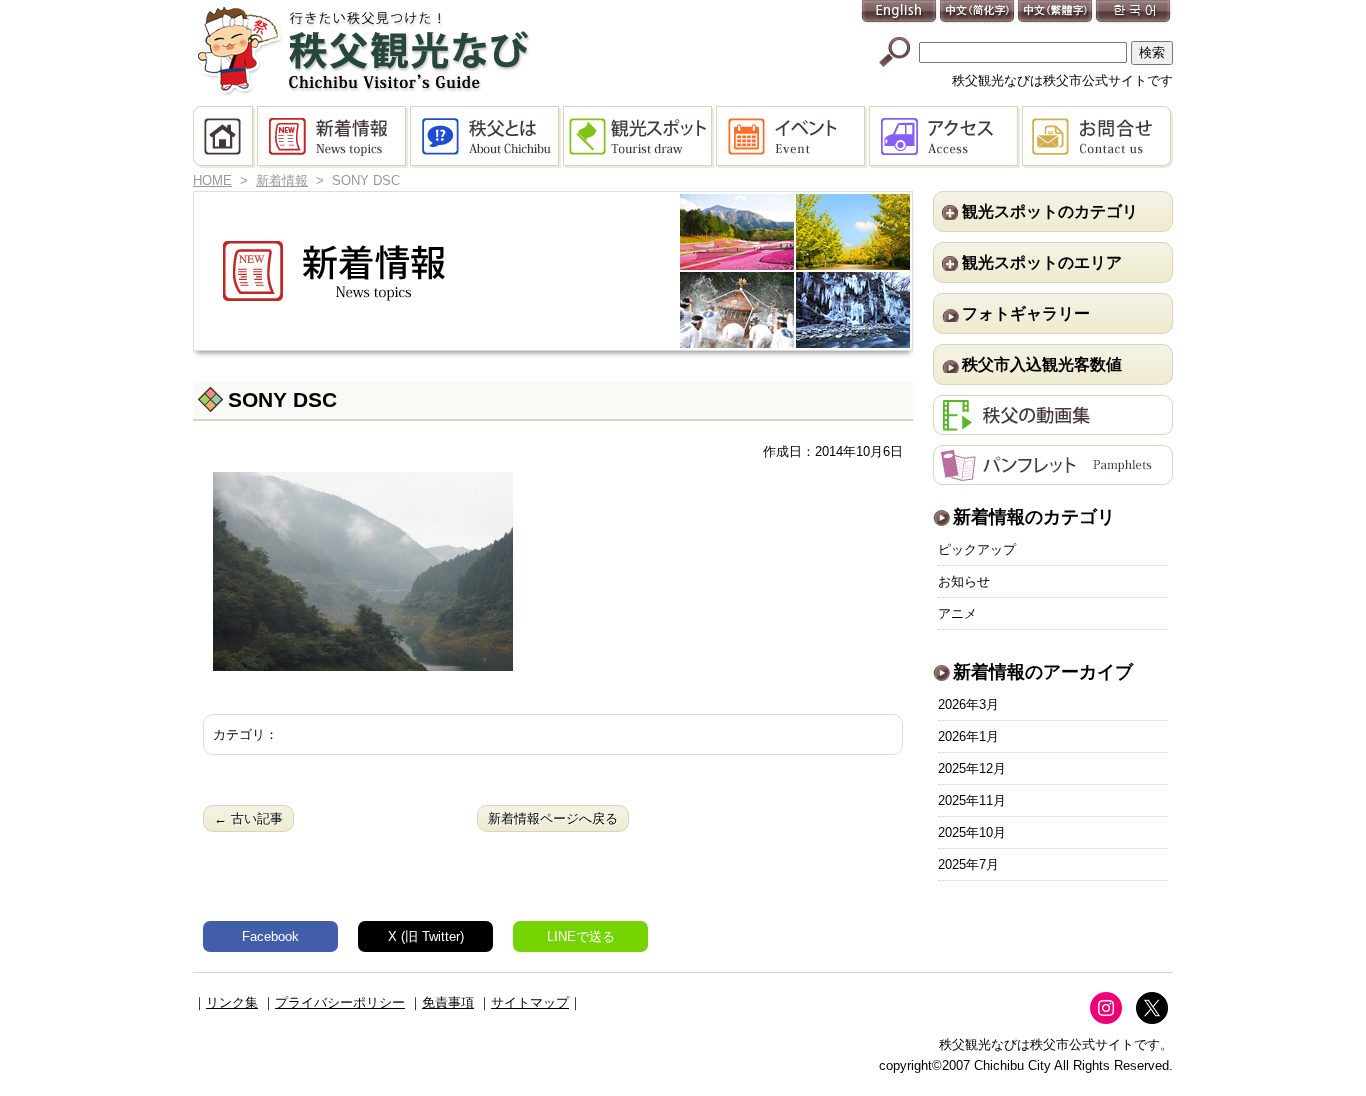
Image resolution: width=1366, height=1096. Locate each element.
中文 (978, 12)
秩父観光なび (363, 51)
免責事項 (448, 1002)
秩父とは (486, 137)
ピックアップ (977, 549)
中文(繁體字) (1056, 12)
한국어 (1134, 12)
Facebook (270, 936)
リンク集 (232, 1002)
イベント (792, 137)
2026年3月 (968, 704)
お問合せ (1097, 137)
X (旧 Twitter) (426, 936)
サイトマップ (530, 1002)
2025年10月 (972, 832)
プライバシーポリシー (340, 1002)
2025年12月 (972, 768)
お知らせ (964, 581)
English (900, 12)
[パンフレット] (1053, 474)
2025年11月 (972, 800)
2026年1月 (968, 736)
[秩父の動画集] (1053, 424)
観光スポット (639, 137)
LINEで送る (581, 936)
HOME (225, 137)
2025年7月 (968, 864)
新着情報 (333, 137)
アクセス (945, 137)
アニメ (957, 613)
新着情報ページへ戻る (553, 818)
